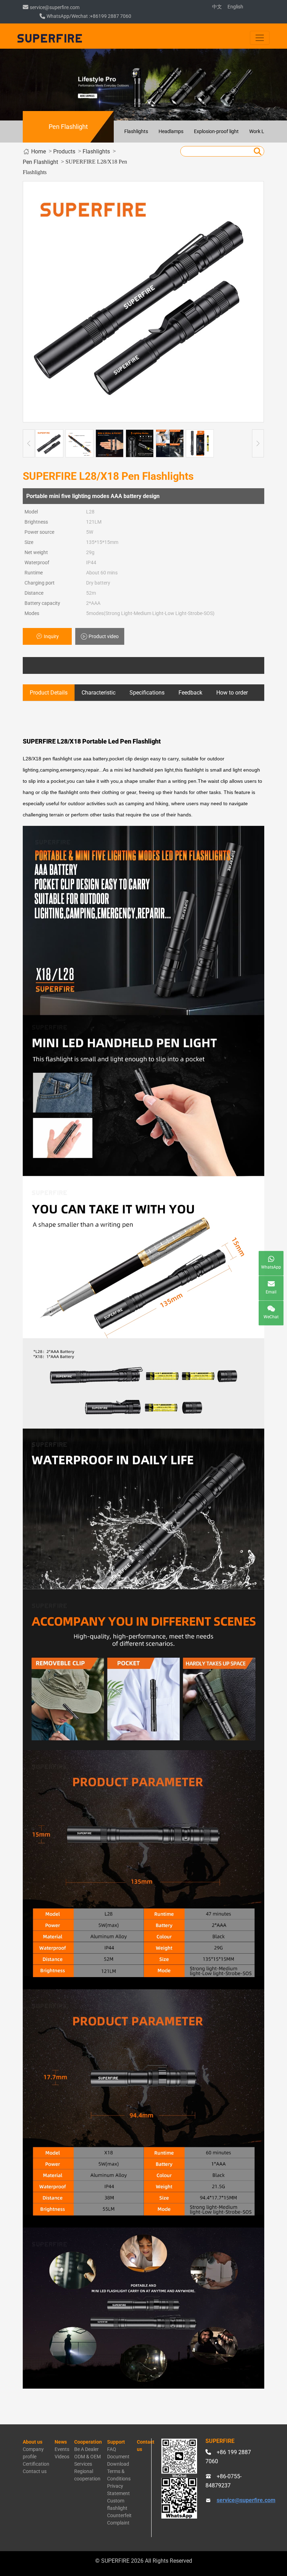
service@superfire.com (55, 7)
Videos (62, 2457)
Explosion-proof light (216, 131)
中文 (217, 7)
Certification (36, 2464)
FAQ (112, 2449)
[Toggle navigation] (260, 38)
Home (38, 151)
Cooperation (88, 2442)
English (235, 7)
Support (116, 2442)
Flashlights (136, 131)
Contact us (35, 2471)
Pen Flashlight (40, 162)
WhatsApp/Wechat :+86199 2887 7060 (89, 16)
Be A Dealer (86, 2449)
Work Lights (262, 131)
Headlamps (171, 131)
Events (62, 2449)
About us (33, 2442)
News (61, 2442)
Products (64, 151)
